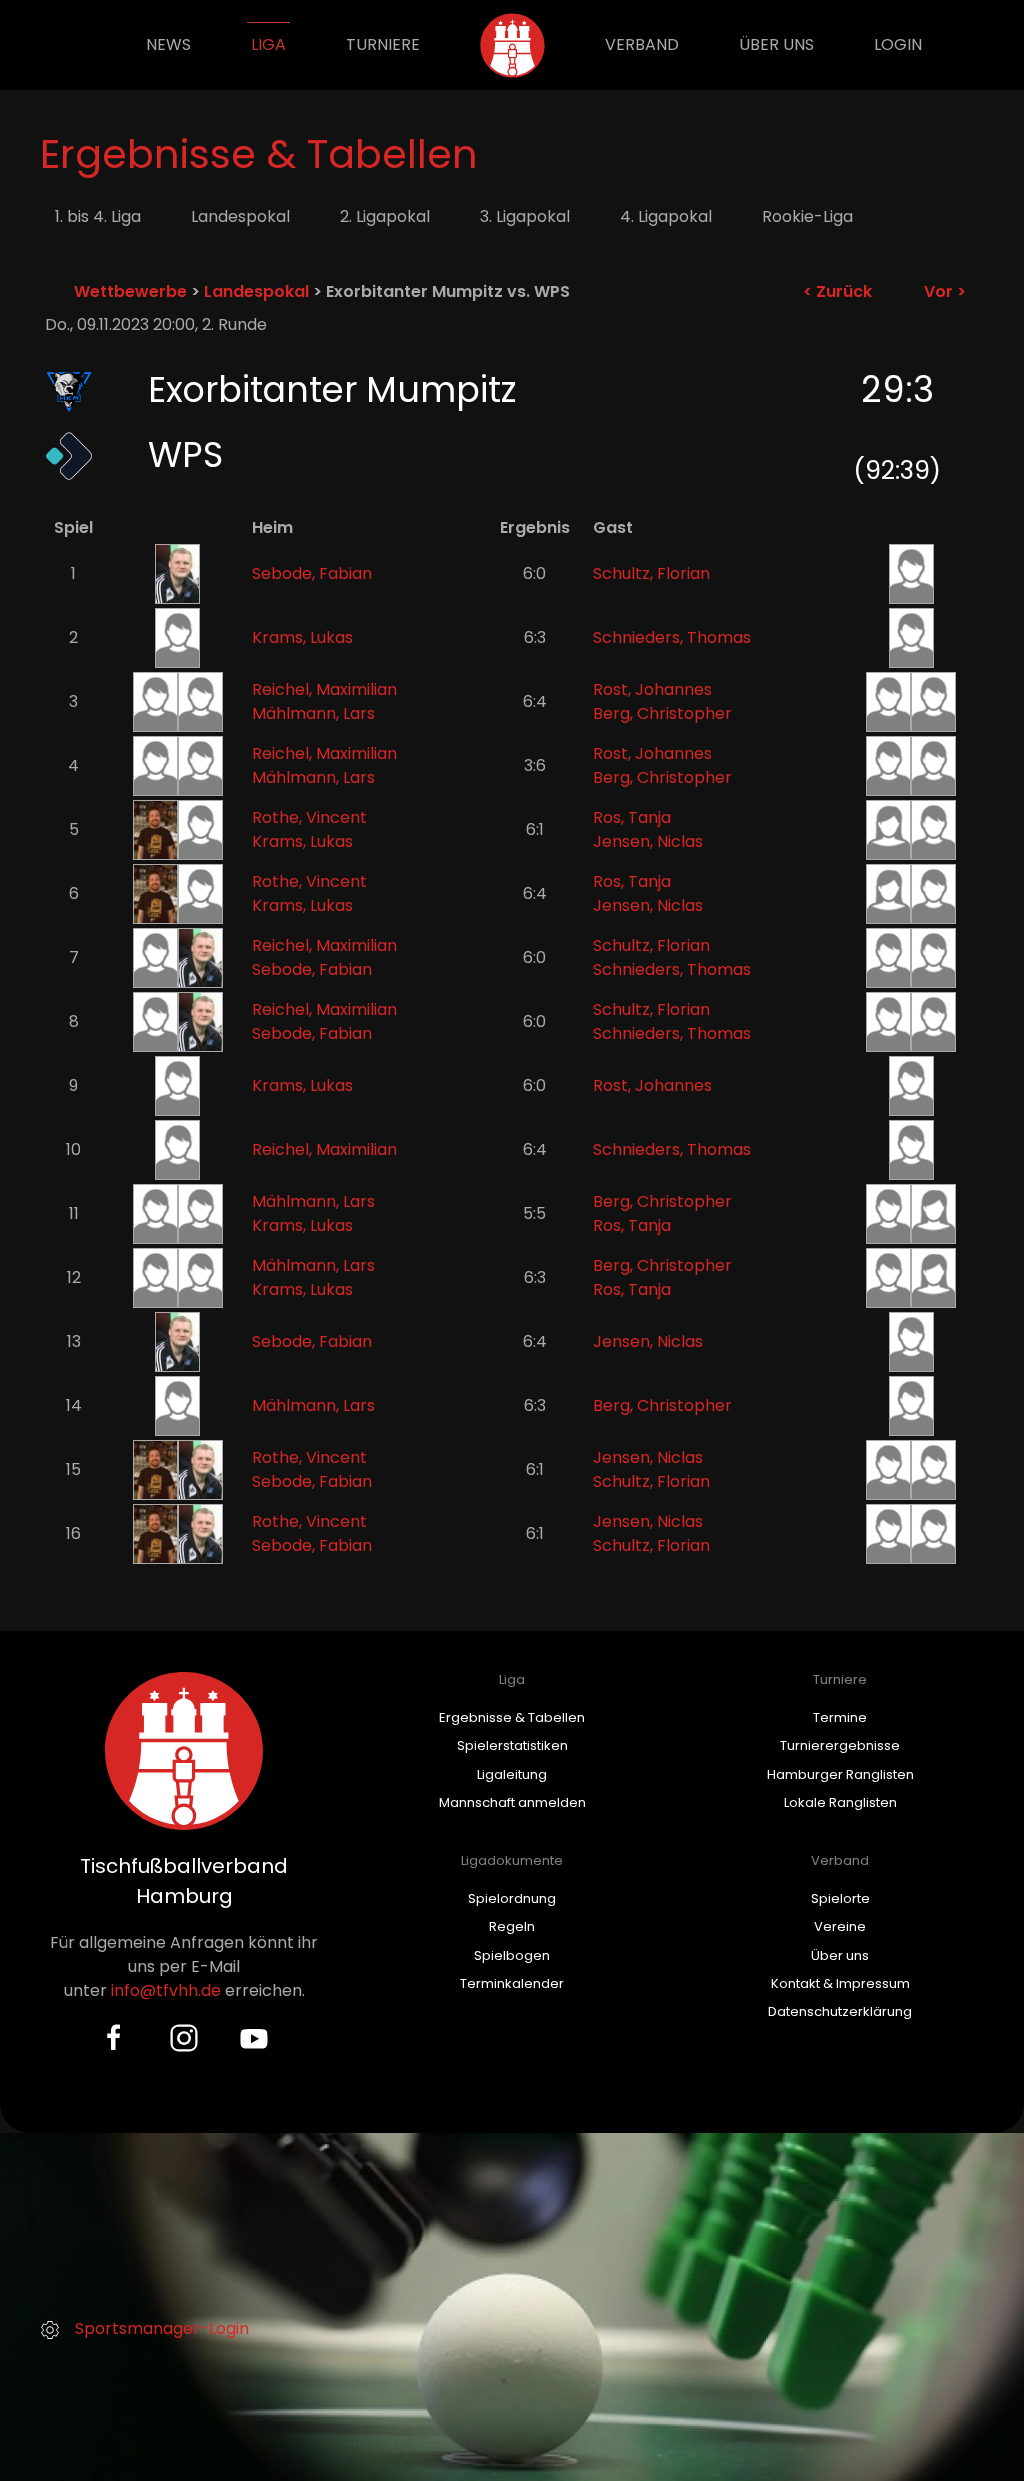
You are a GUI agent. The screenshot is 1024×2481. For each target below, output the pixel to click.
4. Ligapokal (666, 216)
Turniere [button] (383, 44)
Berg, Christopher (662, 713)
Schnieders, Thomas (672, 637)
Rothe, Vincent (309, 817)
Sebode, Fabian (312, 573)
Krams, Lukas (302, 637)
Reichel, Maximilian (324, 689)
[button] (512, 2286)
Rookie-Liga (807, 216)
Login (898, 44)
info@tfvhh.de (166, 1990)
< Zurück (837, 291)
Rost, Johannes (652, 689)
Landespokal (240, 216)
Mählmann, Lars (313, 713)
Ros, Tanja (632, 817)
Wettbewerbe (130, 291)
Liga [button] (268, 44)
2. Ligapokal (385, 216)
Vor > (945, 291)
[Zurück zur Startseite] (512, 45)
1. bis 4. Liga (98, 216)
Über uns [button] (776, 44)
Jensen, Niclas (648, 841)
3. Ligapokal (525, 216)
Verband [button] (642, 44)
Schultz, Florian (651, 573)
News (168, 44)
